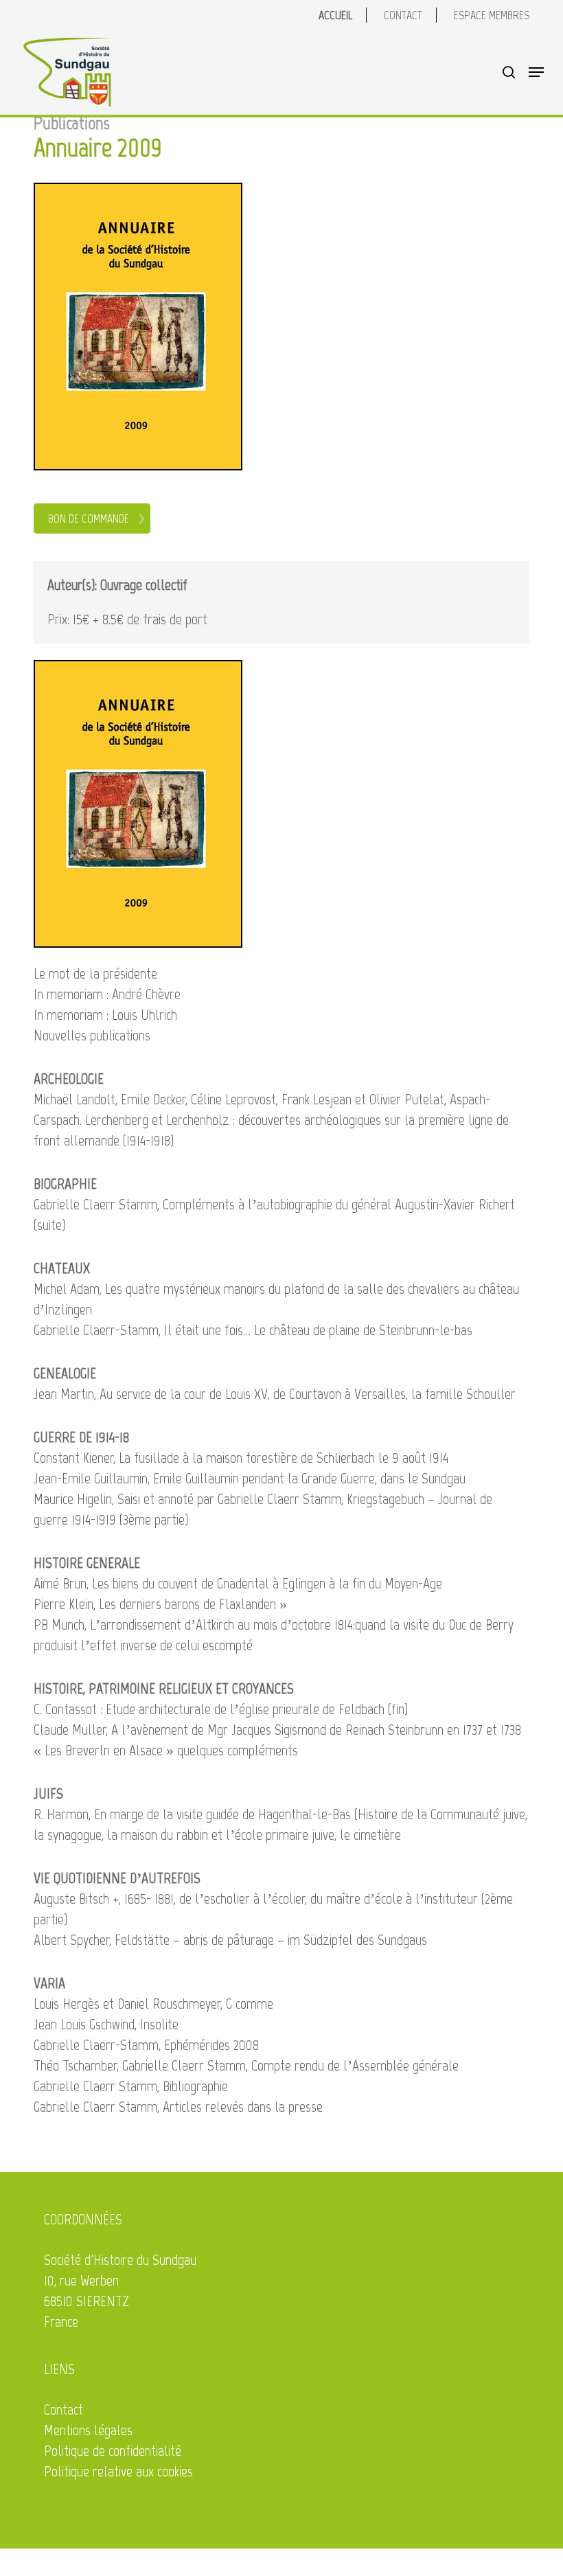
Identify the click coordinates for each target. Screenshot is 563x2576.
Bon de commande (89, 518)
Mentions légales (88, 2430)
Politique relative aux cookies (118, 2471)
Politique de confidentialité (113, 2451)
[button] (536, 72)
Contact (64, 2409)
